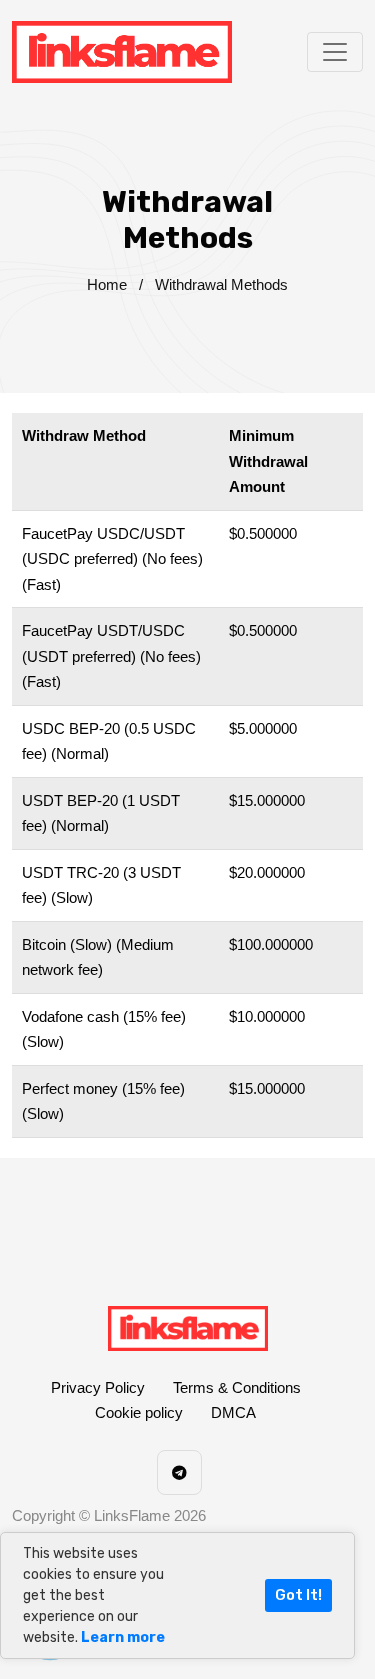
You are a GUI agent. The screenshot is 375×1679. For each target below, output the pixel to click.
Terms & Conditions (237, 1387)
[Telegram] (179, 1472)
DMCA (233, 1412)
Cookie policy (139, 1412)
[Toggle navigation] (335, 52)
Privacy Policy (98, 1387)
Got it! (298, 1595)
